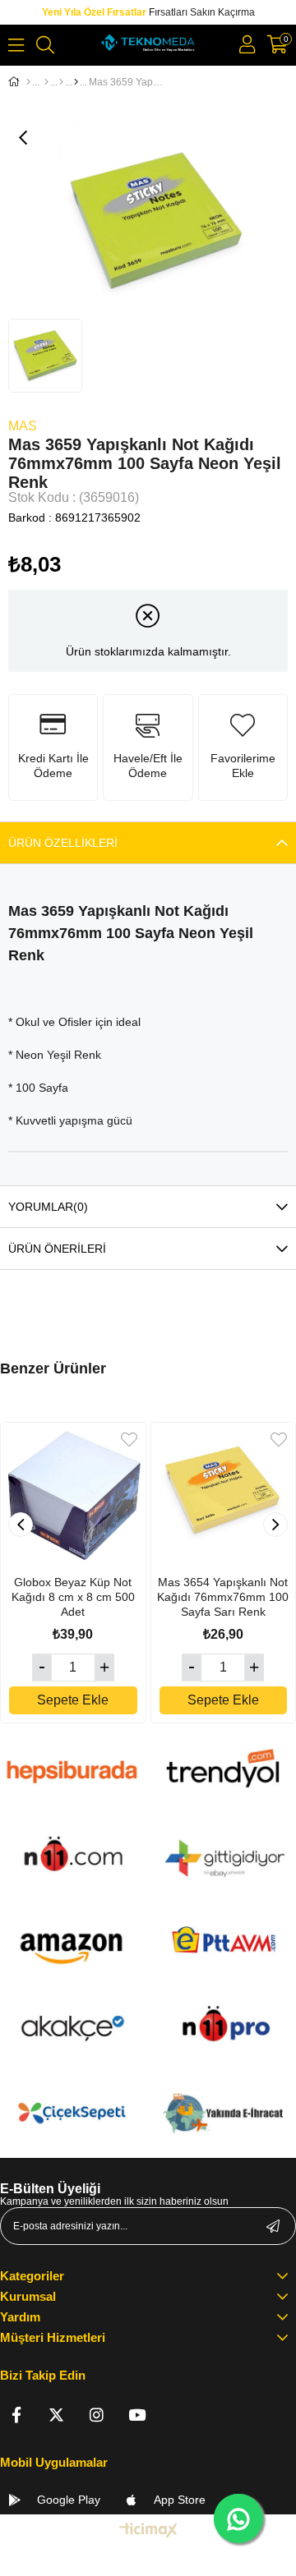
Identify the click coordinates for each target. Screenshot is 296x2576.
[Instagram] (97, 2415)
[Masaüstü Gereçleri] (61, 82)
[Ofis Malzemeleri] (46, 82)
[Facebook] (16, 2415)
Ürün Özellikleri (63, 843)
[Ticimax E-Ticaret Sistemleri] (148, 2531)
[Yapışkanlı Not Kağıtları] (76, 82)
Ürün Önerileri (57, 1249)
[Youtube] (137, 2415)
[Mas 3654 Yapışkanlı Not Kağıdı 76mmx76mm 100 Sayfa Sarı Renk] (224, 1495)
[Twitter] (56, 2415)
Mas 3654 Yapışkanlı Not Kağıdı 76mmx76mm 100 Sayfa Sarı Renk (223, 1597)
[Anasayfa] (28, 82)
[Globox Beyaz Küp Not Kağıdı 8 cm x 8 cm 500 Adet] (73, 1495)
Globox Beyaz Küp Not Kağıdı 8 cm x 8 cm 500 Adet (73, 1597)
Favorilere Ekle (129, 1440)
